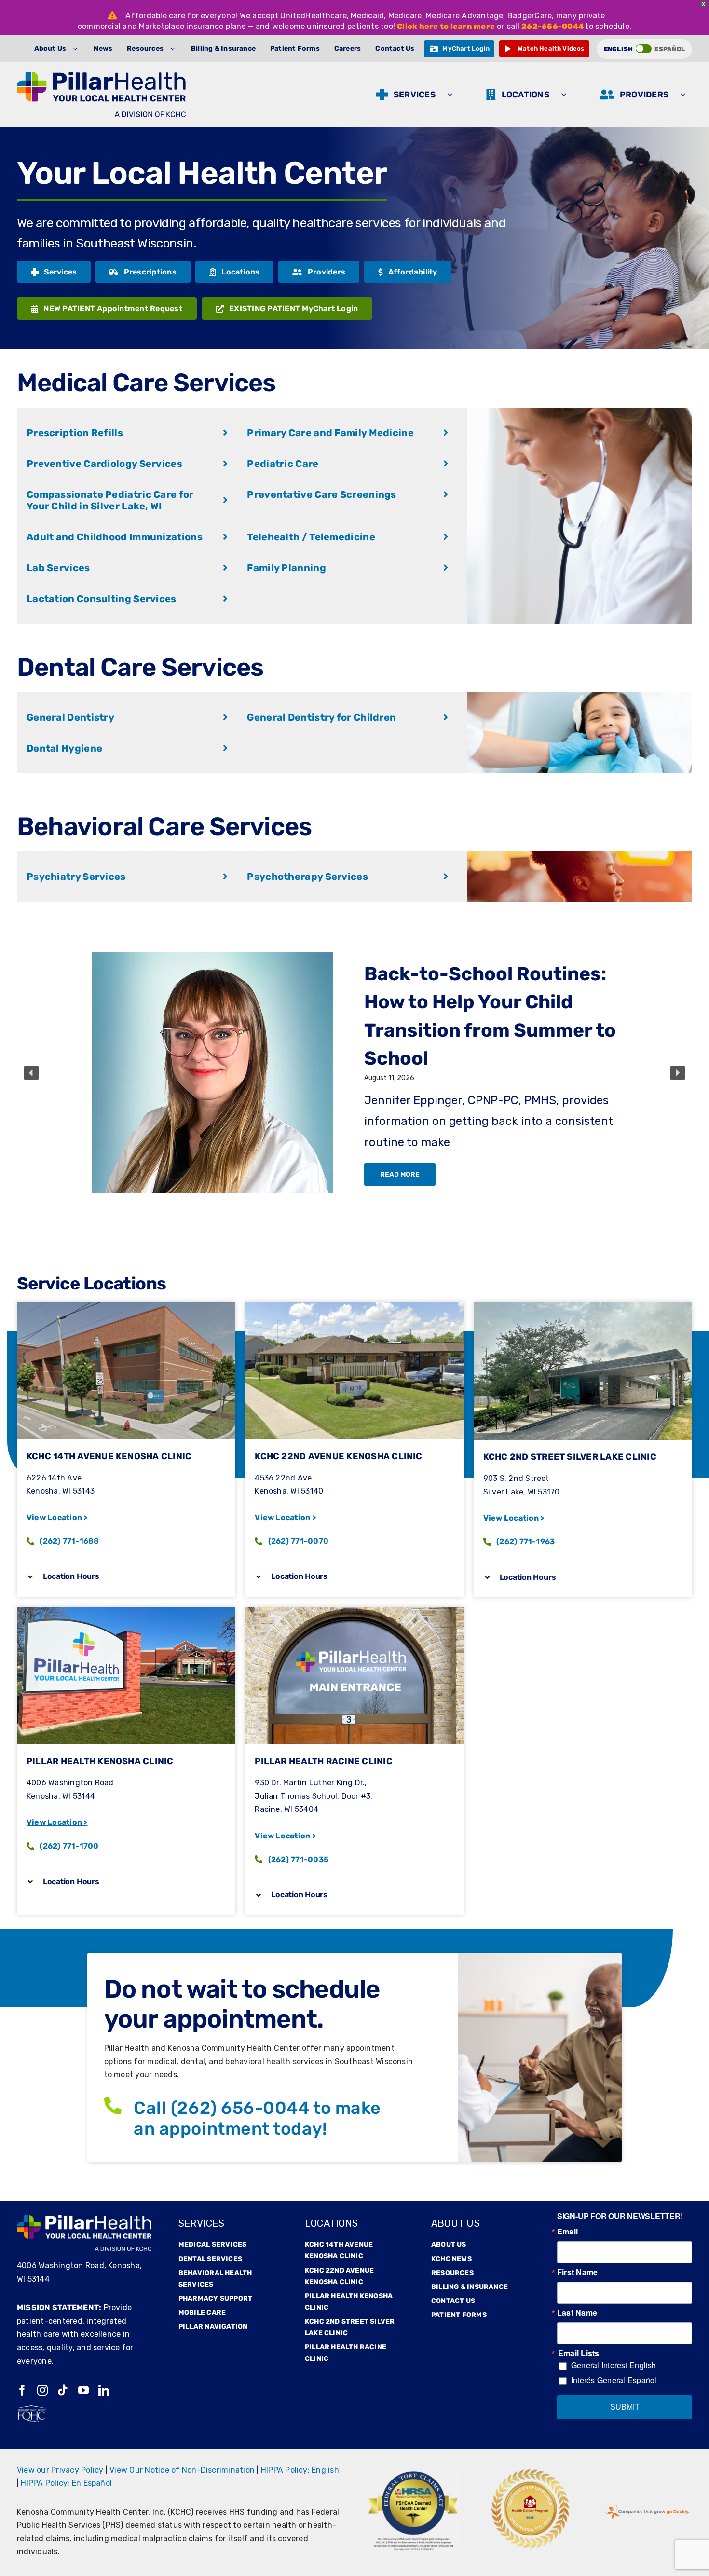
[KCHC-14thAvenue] (126, 1305)
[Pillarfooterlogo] (84, 2219)
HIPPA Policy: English (300, 2470)
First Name (577, 2272)
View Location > (57, 1517)
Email (567, 2232)
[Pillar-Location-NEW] (126, 1610)
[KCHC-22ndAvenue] (354, 1305)
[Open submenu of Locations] (566, 95)
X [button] (703, 4)
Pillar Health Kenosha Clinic (100, 1761)
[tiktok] (63, 2390)
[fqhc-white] (31, 2409)
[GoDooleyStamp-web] (647, 2504)
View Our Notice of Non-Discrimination (182, 2470)
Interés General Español (614, 2380)
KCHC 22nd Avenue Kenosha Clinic (338, 1456)
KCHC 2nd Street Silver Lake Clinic (570, 1457)
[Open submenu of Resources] (175, 49)
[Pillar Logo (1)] (101, 75)
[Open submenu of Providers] (685, 95)
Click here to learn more (446, 26)
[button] (31, 1073)
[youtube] (83, 2390)
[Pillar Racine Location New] (354, 1610)
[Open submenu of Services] (452, 95)
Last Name (577, 2313)
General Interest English (614, 2365)
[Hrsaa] (413, 2474)
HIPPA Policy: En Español (66, 2483)
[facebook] (22, 2390)
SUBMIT (625, 2407)
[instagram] (42, 2390)
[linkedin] (104, 2390)
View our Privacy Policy (60, 2470)
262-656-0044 (552, 26)
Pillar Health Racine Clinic (323, 1761)
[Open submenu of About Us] (77, 49)
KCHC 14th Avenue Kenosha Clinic (109, 1456)
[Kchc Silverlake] (583, 1305)
